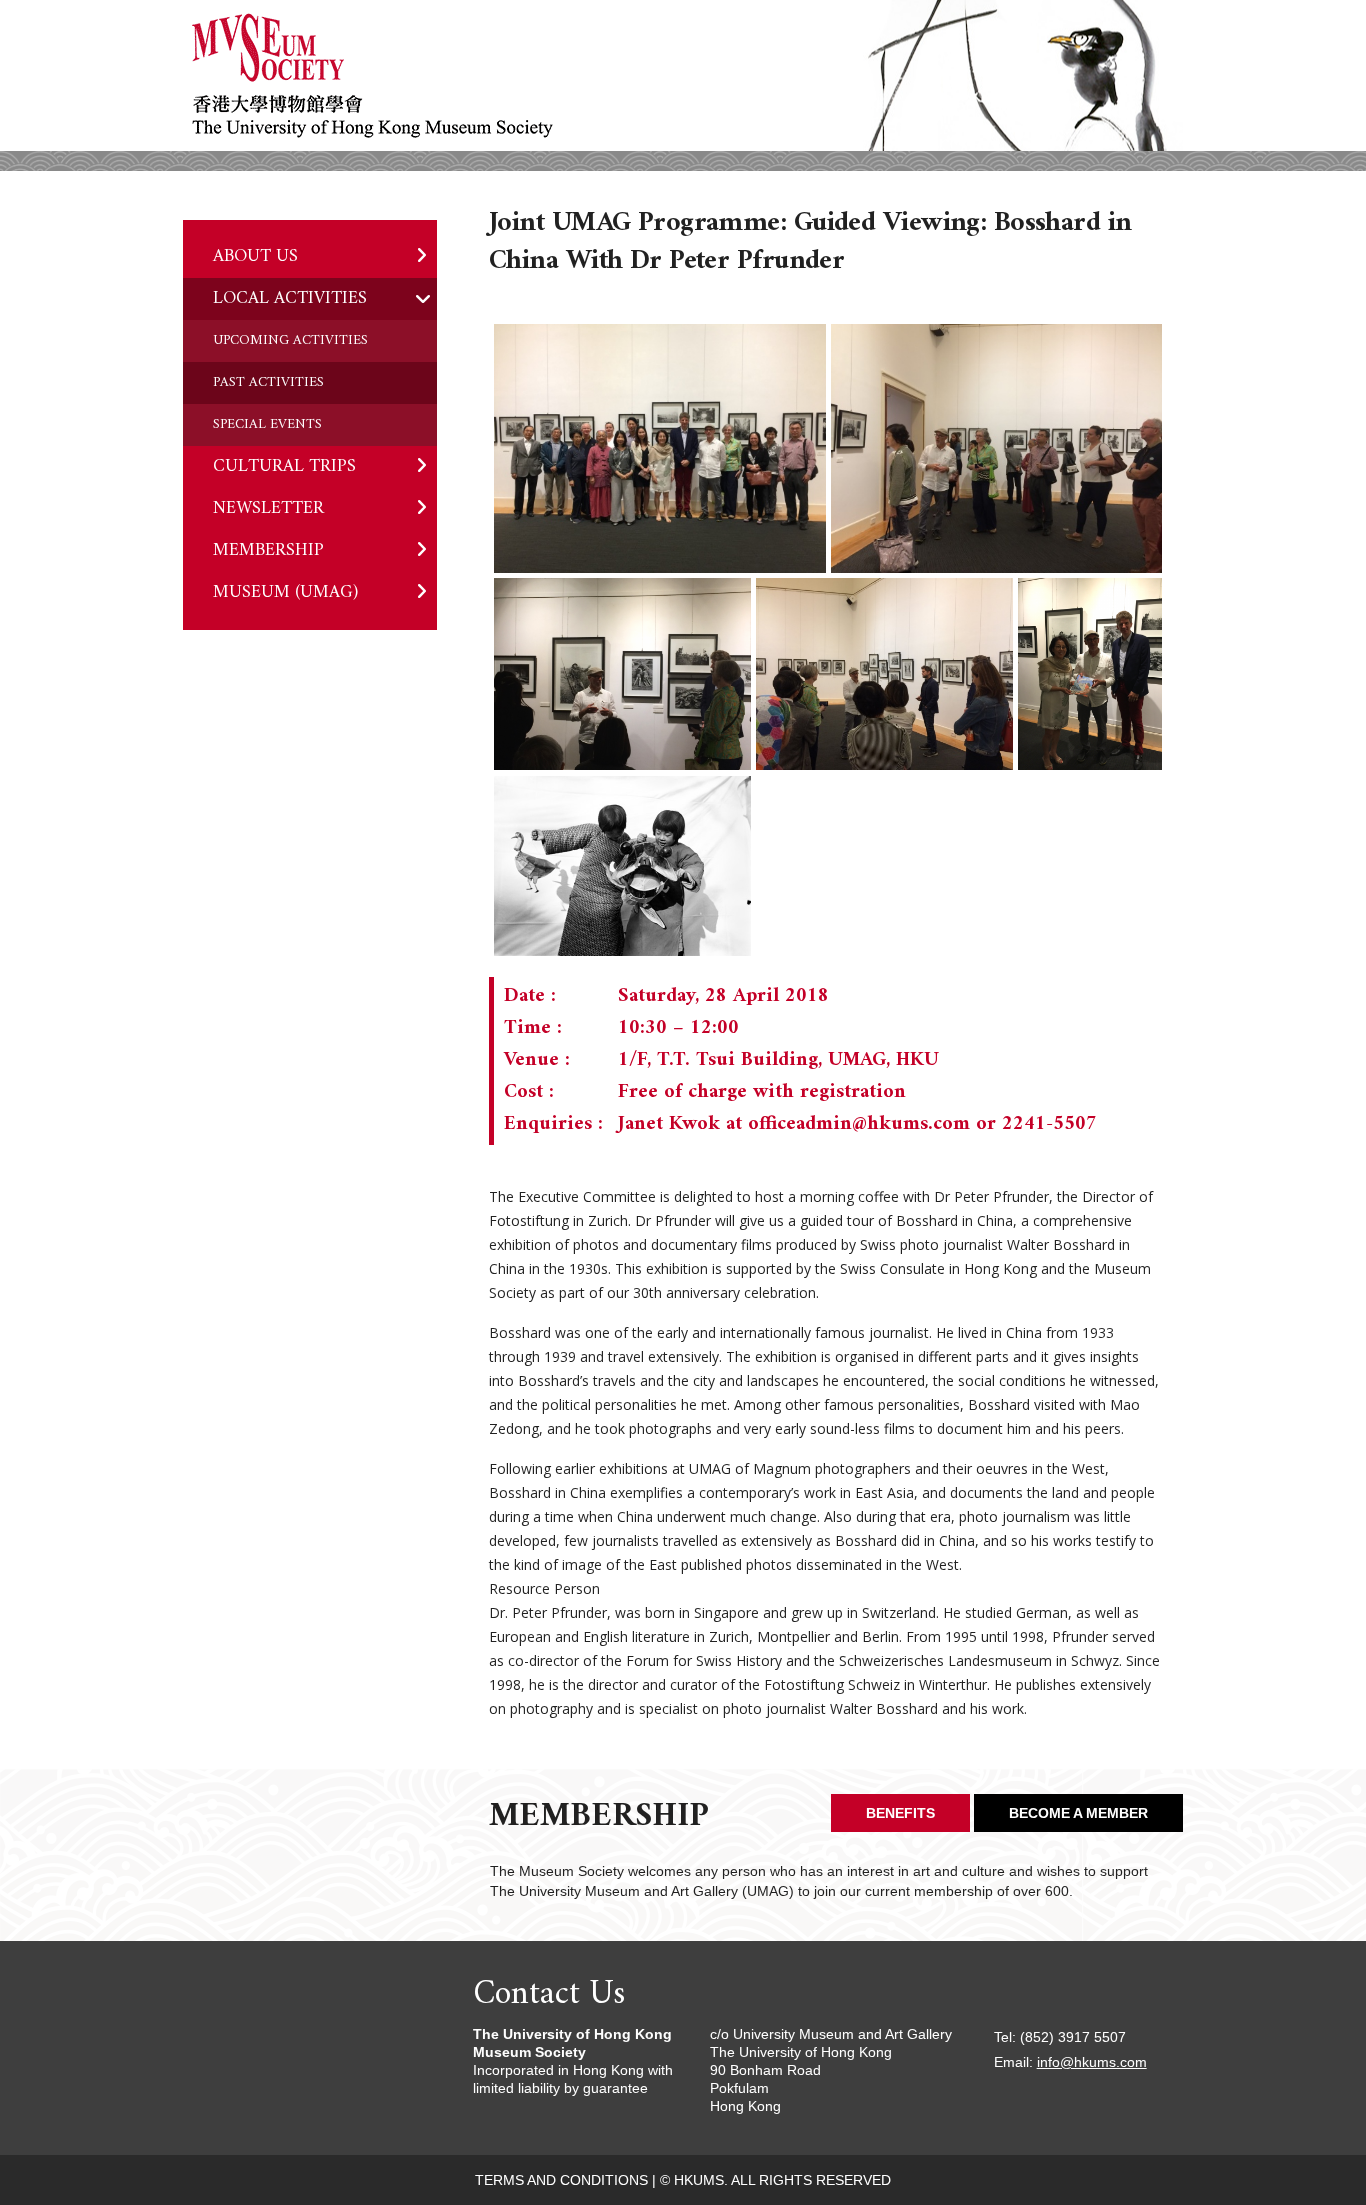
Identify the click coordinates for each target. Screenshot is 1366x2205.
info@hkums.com (1092, 2062)
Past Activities (268, 382)
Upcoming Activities (290, 340)
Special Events (267, 424)
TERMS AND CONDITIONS (561, 2180)
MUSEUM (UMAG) (285, 592)
